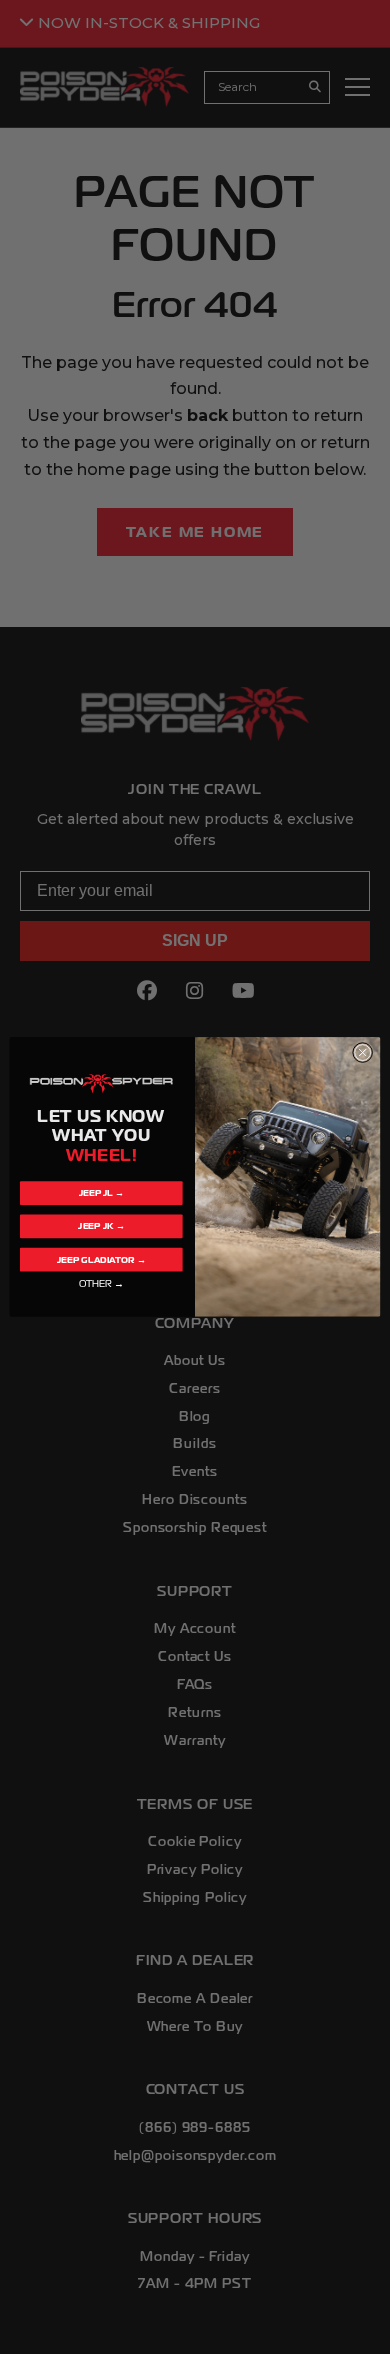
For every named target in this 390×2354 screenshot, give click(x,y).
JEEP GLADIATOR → (101, 1259)
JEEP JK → (101, 1226)
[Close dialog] (362, 1052)
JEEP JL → (101, 1193)
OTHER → (101, 1283)
